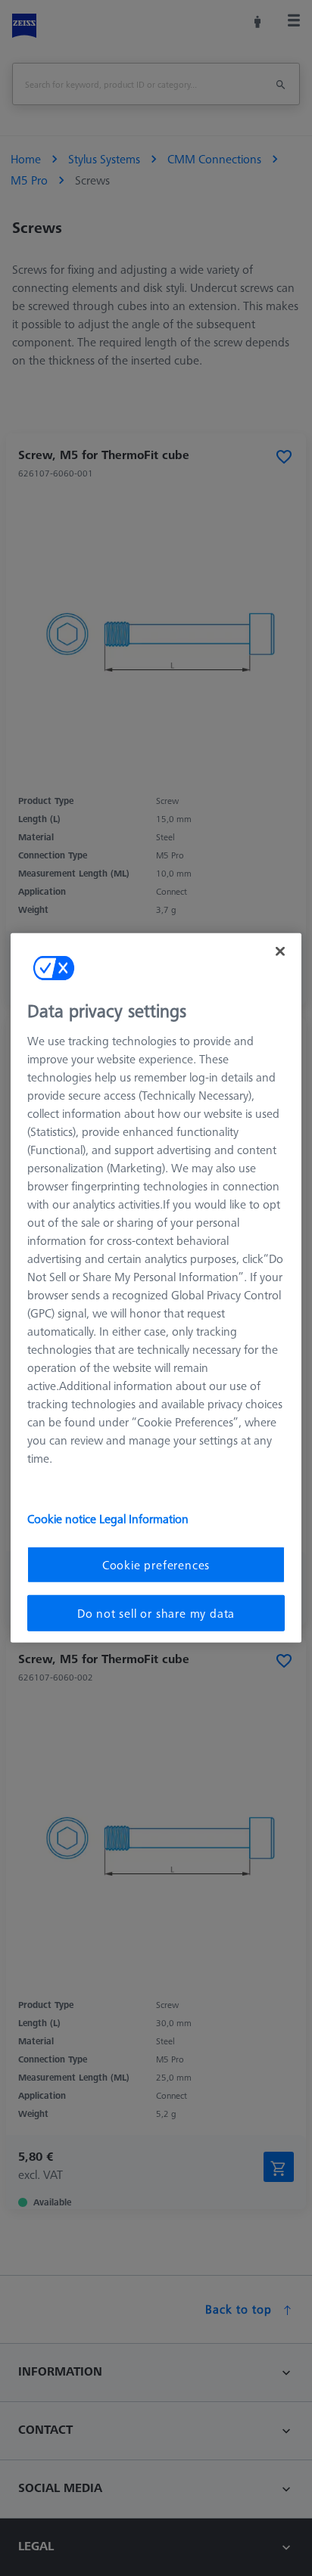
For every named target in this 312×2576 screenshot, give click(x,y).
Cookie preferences (156, 1564)
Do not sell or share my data (156, 1613)
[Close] (280, 951)
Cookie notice (63, 1518)
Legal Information (144, 1518)
